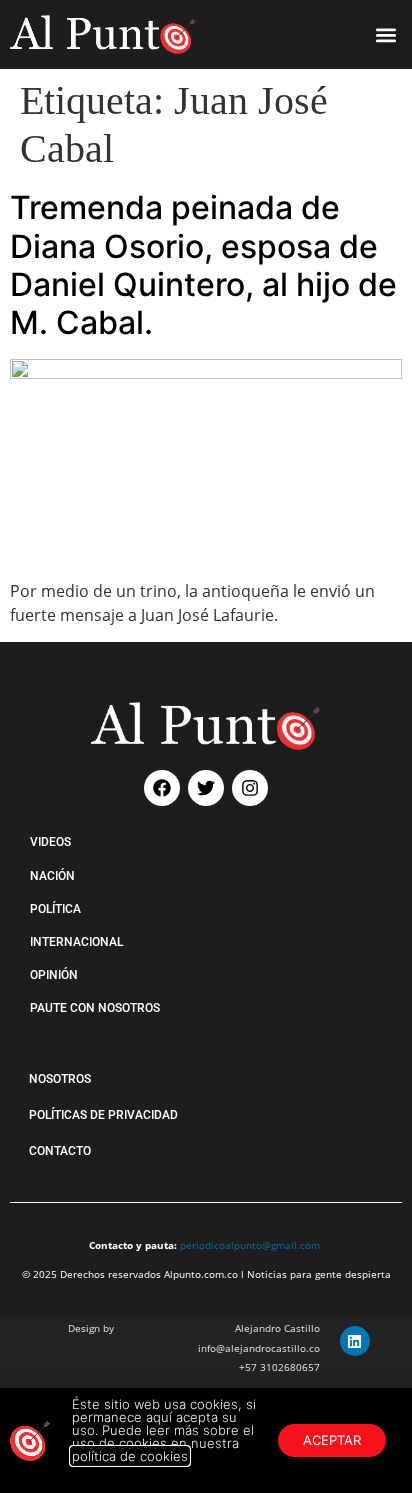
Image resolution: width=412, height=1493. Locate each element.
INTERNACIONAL (76, 942)
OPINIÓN (54, 975)
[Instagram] (250, 788)
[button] (385, 34)
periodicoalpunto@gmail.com (250, 1245)
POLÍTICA (55, 909)
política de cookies (130, 1456)
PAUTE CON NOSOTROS (95, 1008)
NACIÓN (52, 876)
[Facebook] (162, 788)
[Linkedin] (355, 1341)
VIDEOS (50, 842)
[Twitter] (206, 788)
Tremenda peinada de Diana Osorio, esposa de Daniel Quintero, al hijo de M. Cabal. (203, 265)
